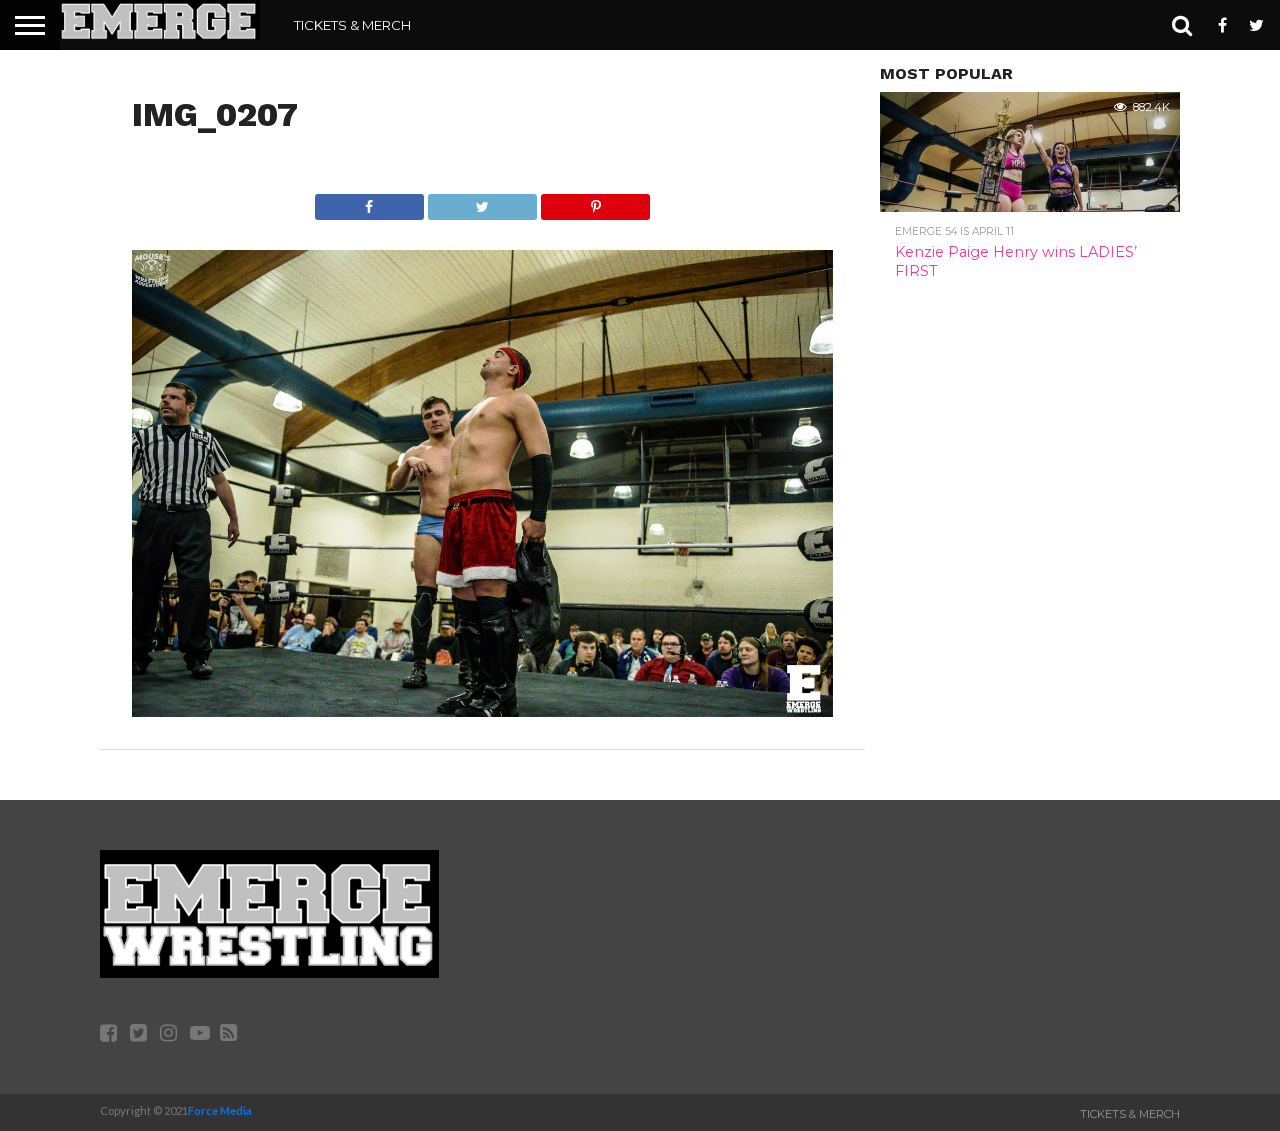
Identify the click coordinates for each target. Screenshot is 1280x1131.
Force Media (220, 1110)
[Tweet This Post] (482, 201)
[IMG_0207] (482, 710)
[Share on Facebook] (369, 201)
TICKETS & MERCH (352, 25)
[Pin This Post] (595, 201)
